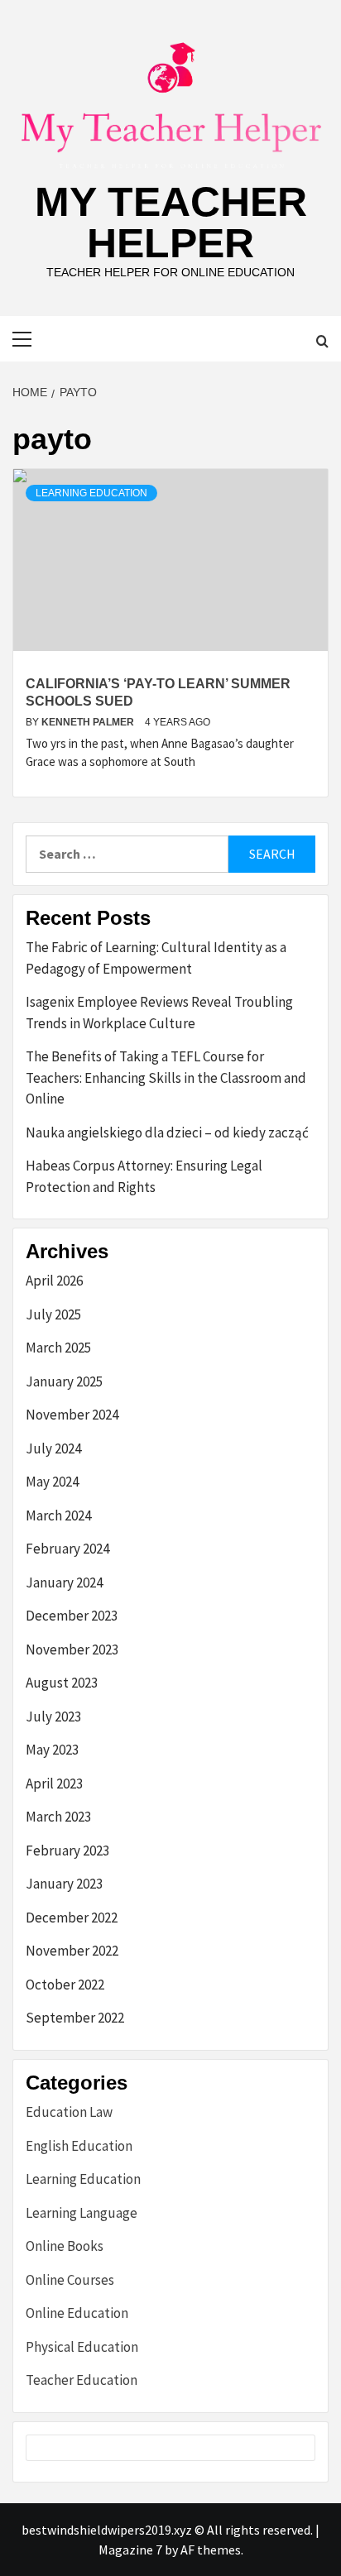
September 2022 (75, 2018)
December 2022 (72, 1918)
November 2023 (72, 1650)
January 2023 (64, 1884)
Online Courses (70, 2280)
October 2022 (65, 1985)
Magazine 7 (130, 2550)
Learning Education (91, 493)
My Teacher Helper (171, 223)
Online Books (65, 2246)
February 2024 (67, 1549)
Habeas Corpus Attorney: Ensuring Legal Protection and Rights (144, 1176)
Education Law (69, 2112)
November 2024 (72, 1415)
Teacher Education (82, 2380)
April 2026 (54, 1281)
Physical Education (82, 2347)
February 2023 (67, 1851)
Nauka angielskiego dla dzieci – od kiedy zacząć (167, 1132)
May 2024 (52, 1482)
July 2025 (53, 1314)
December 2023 (72, 1616)
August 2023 (62, 1683)
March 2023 (58, 1817)
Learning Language (82, 2213)
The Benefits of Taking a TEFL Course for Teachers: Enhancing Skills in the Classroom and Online (166, 1077)
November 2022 (72, 1951)
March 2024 (58, 1515)
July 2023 (53, 1717)
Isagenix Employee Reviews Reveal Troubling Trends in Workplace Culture (159, 1013)
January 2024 (64, 1582)
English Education (79, 2146)
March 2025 (58, 1348)
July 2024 (53, 1448)
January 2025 (64, 1381)
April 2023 (54, 1784)
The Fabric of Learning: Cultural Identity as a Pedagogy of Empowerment (156, 958)
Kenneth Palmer (89, 722)
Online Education (77, 2313)
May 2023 (52, 1750)
